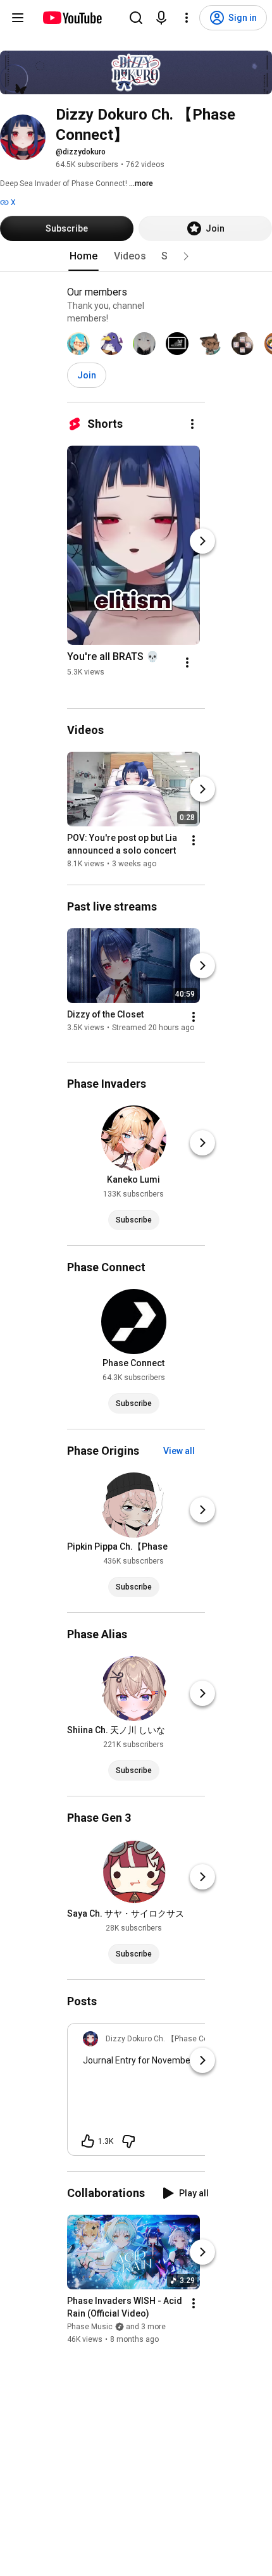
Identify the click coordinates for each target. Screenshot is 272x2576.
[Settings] (187, 18)
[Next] (202, 541)
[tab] (83, 256)
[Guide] (18, 18)
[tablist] (136, 256)
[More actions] (192, 424)
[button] (186, 256)
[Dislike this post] (128, 2141)
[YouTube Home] (72, 18)
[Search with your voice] (161, 18)
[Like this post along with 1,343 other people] (88, 2141)
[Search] (136, 18)
